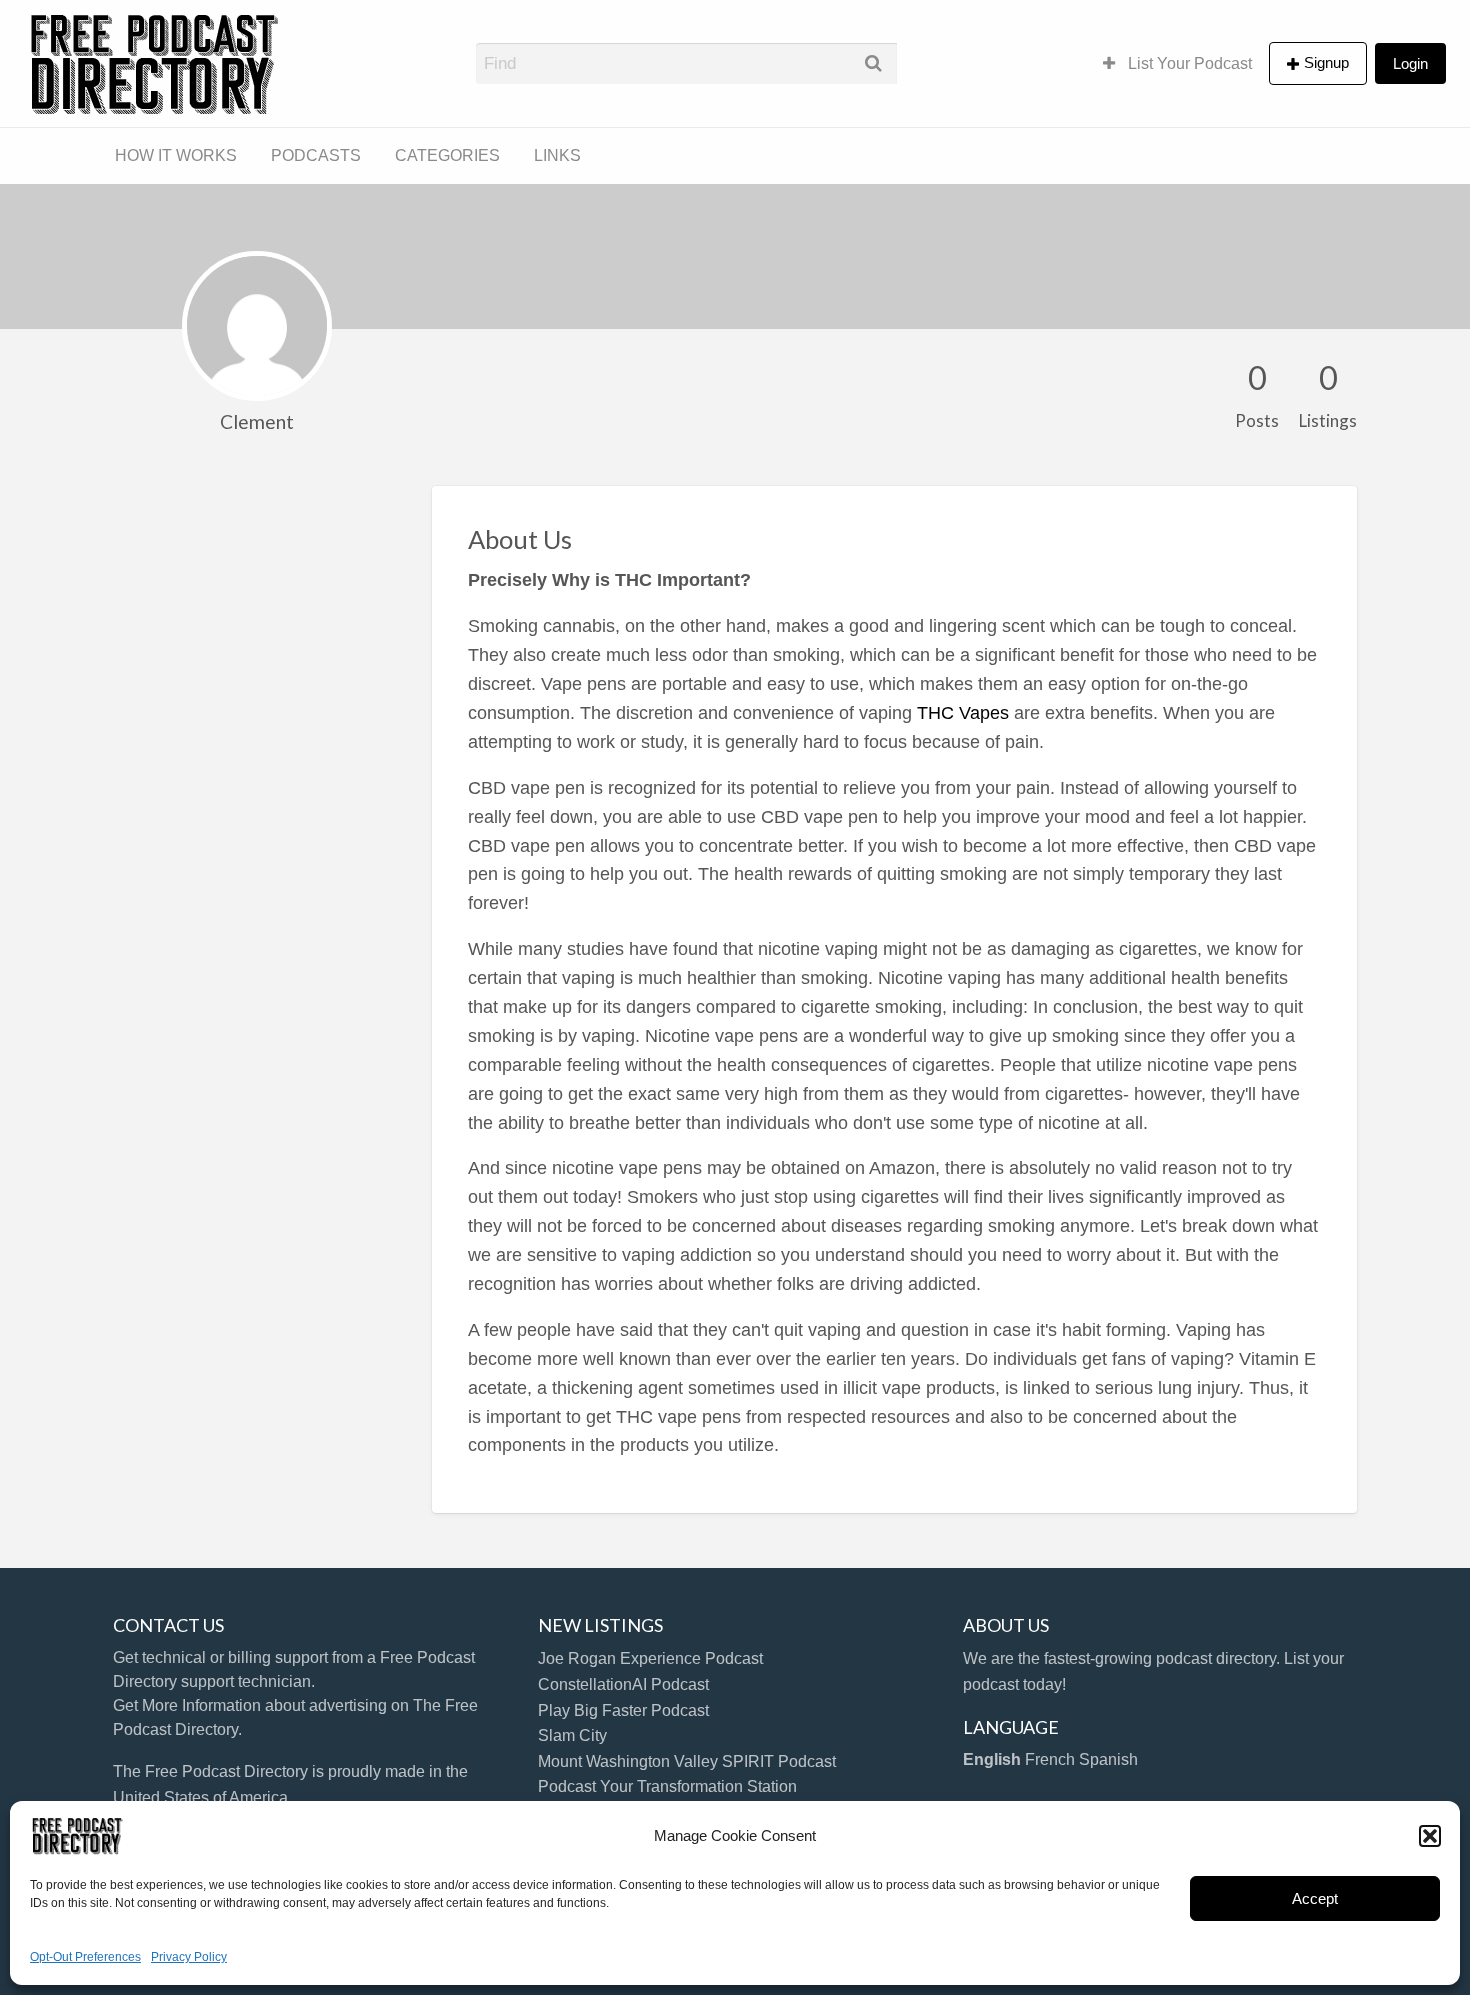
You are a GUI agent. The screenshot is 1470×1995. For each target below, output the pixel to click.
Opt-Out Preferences (85, 1957)
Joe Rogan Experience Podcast (650, 1658)
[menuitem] (1177, 63)
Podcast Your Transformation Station (667, 1786)
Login (1410, 63)
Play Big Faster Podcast (623, 1710)
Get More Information (187, 1705)
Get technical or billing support (220, 1657)
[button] (1430, 1836)
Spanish (1108, 1759)
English (992, 1759)
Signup (1326, 62)
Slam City (572, 1735)
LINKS (557, 155)
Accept (1315, 1898)
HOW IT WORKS (176, 155)
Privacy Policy (189, 1957)
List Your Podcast (1188, 63)
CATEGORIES (447, 155)
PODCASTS (316, 155)
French (1050, 1759)
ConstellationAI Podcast (623, 1684)
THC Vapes (963, 713)
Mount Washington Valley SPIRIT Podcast (687, 1761)
